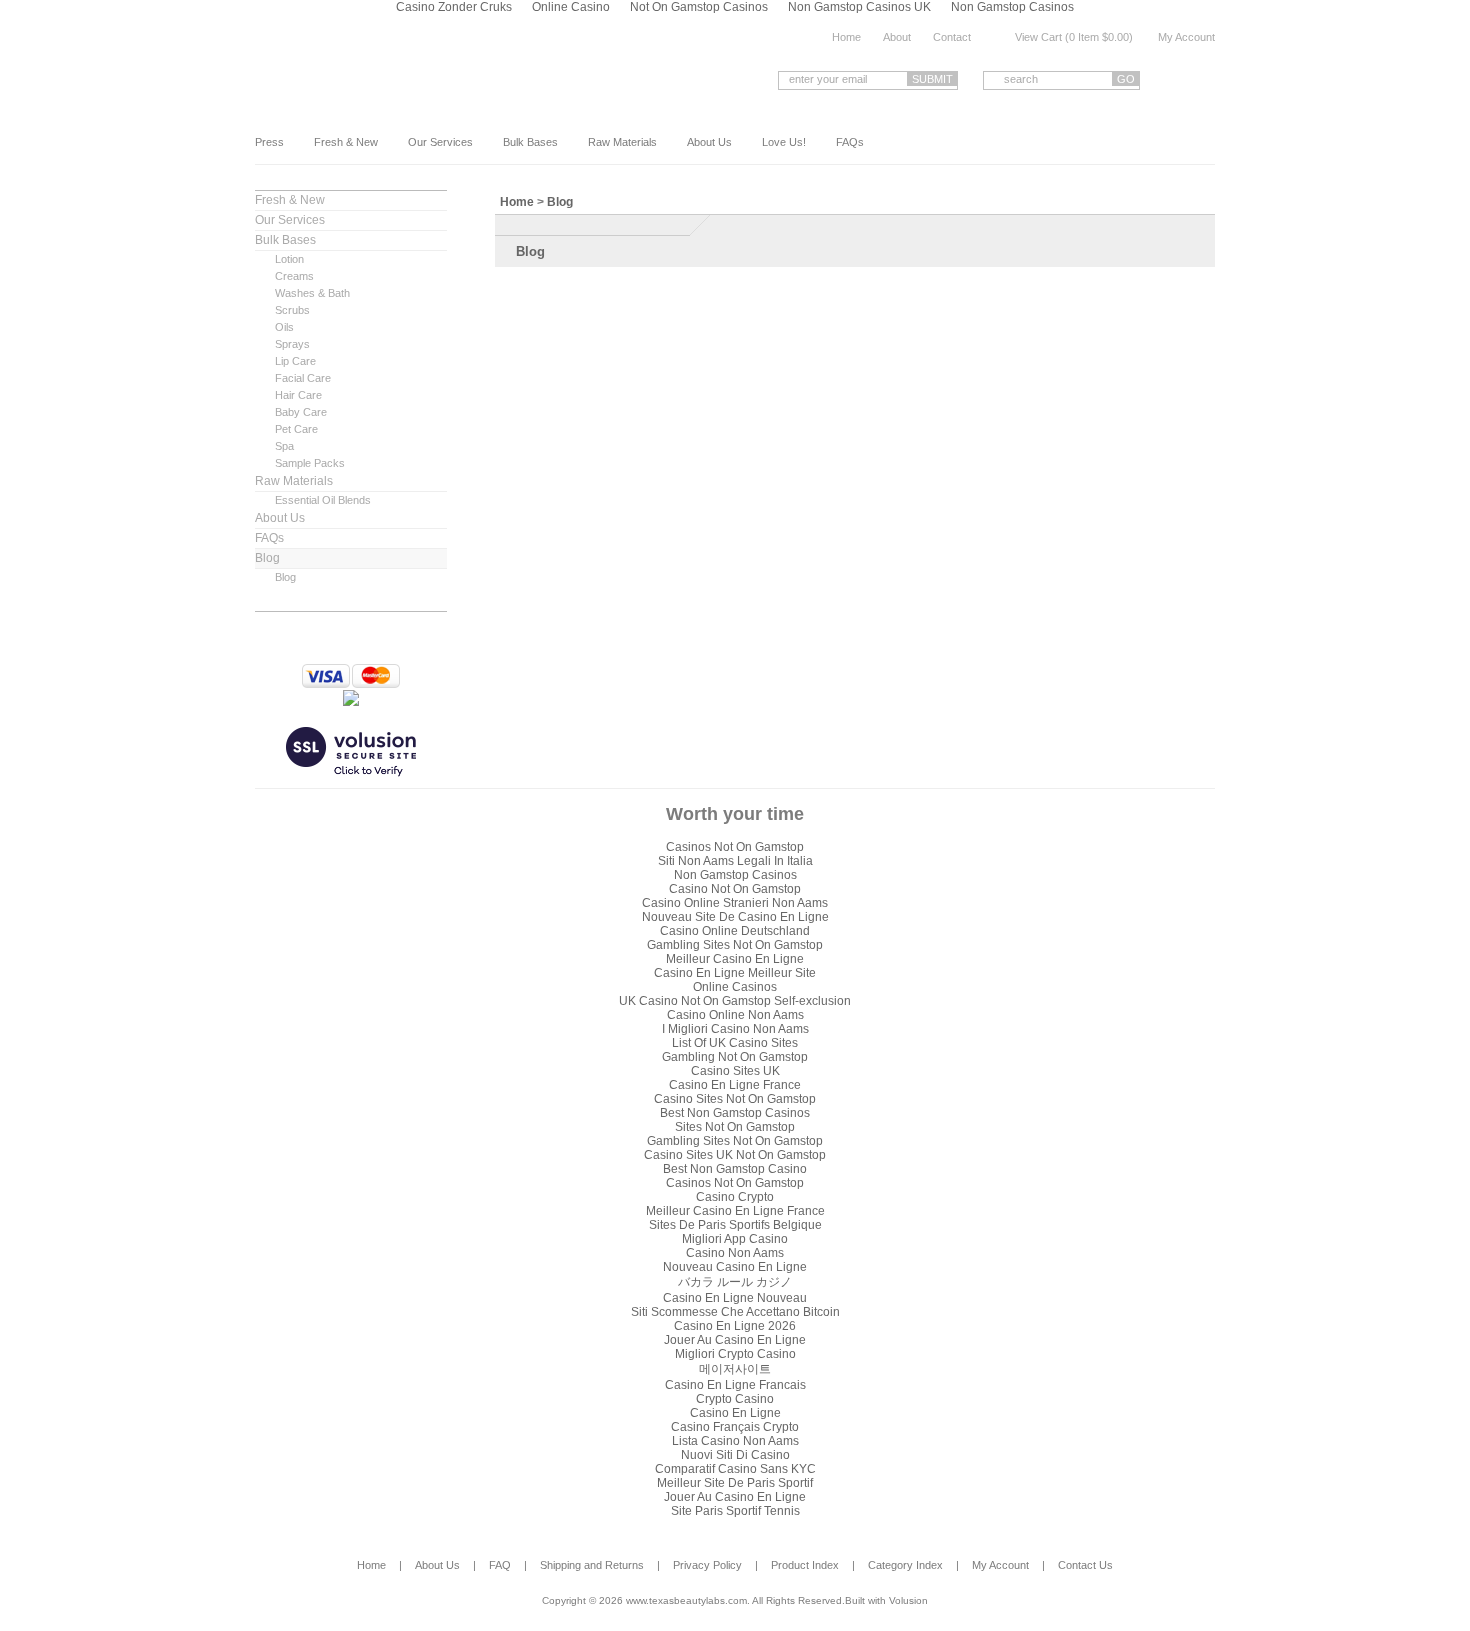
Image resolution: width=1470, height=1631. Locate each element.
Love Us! (784, 142)
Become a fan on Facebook (1176, 79)
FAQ (500, 1565)
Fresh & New (346, 142)
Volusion (908, 1600)
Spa (284, 446)
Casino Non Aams (735, 1253)
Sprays (292, 344)
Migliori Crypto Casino (735, 1354)
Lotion (289, 259)
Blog (267, 558)
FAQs (850, 142)
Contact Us (1085, 1565)
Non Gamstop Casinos (735, 875)
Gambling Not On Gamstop (735, 1057)
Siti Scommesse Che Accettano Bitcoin (735, 1312)
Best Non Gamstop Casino (735, 1169)
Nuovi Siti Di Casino (735, 1455)
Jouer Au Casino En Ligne (735, 1340)
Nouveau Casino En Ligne (735, 1267)
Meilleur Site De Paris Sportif (735, 1483)
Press (269, 142)
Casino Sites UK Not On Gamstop (735, 1155)
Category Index (905, 1565)
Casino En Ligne (735, 1413)
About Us (709, 142)
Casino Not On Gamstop (735, 889)
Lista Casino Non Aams (735, 1441)
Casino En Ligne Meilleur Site (735, 973)
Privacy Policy (707, 1565)
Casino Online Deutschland (735, 931)
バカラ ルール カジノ (735, 1282)
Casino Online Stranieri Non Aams (735, 903)
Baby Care (301, 412)
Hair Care (298, 395)
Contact (952, 37)
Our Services (440, 142)
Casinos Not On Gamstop (735, 847)
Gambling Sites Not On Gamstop (735, 945)
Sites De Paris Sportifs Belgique (735, 1225)
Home (846, 37)
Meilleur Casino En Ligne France (735, 1211)
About (897, 37)
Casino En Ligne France (735, 1085)
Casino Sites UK (735, 1071)
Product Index (805, 1565)
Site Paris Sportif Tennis (735, 1511)
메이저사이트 (735, 1369)
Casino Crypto (735, 1197)
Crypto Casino (735, 1399)
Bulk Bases (530, 142)
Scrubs (292, 310)
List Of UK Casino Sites (735, 1043)
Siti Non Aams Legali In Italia (735, 861)
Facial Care (303, 378)
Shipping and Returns (592, 1565)
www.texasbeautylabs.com (413, 78)
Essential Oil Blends (323, 500)
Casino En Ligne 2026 (735, 1326)
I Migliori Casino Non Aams (735, 1029)
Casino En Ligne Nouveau (735, 1298)
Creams (294, 276)
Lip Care (295, 361)
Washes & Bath (312, 293)
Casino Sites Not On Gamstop (735, 1099)
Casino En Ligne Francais (735, 1385)
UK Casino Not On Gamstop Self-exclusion (735, 1001)
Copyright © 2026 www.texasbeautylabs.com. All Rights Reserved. (693, 1600)
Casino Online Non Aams (735, 1015)
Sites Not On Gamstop (735, 1127)
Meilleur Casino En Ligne (735, 959)
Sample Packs (310, 463)
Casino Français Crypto (735, 1427)
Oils (284, 327)
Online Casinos (735, 987)
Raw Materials (622, 142)
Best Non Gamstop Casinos (735, 1113)
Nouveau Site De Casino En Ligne (735, 917)
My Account (1186, 37)
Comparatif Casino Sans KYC (735, 1469)
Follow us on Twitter (1207, 79)
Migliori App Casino (735, 1239)
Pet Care (296, 429)
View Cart (1038, 37)
